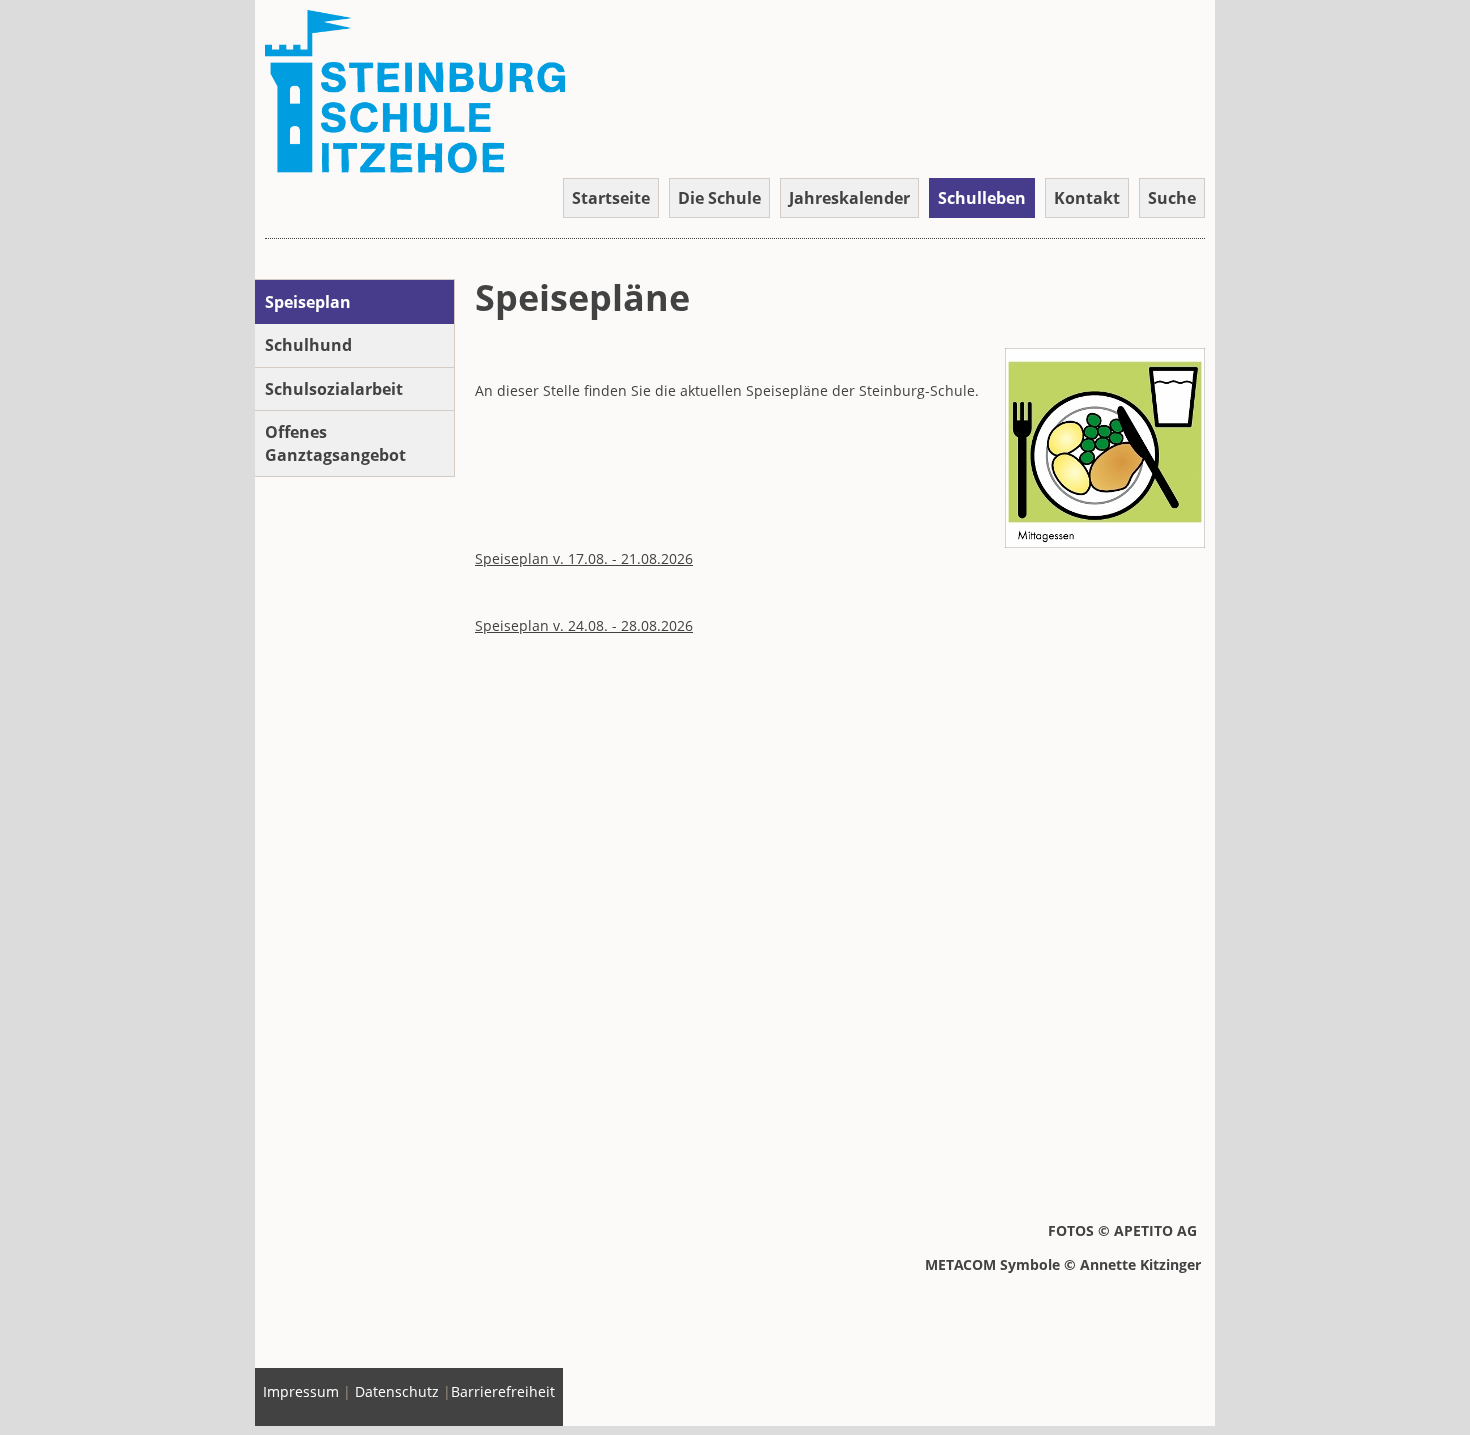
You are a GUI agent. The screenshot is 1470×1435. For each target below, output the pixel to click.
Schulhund (308, 345)
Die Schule (719, 198)
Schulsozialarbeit (334, 389)
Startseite (611, 198)
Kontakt (1087, 198)
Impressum (301, 1391)
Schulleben (982, 198)
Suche (1172, 198)
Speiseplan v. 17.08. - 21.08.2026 (584, 558)
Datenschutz (397, 1391)
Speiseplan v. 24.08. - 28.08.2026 (584, 625)
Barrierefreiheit (503, 1391)
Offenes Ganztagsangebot (335, 443)
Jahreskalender (849, 198)
